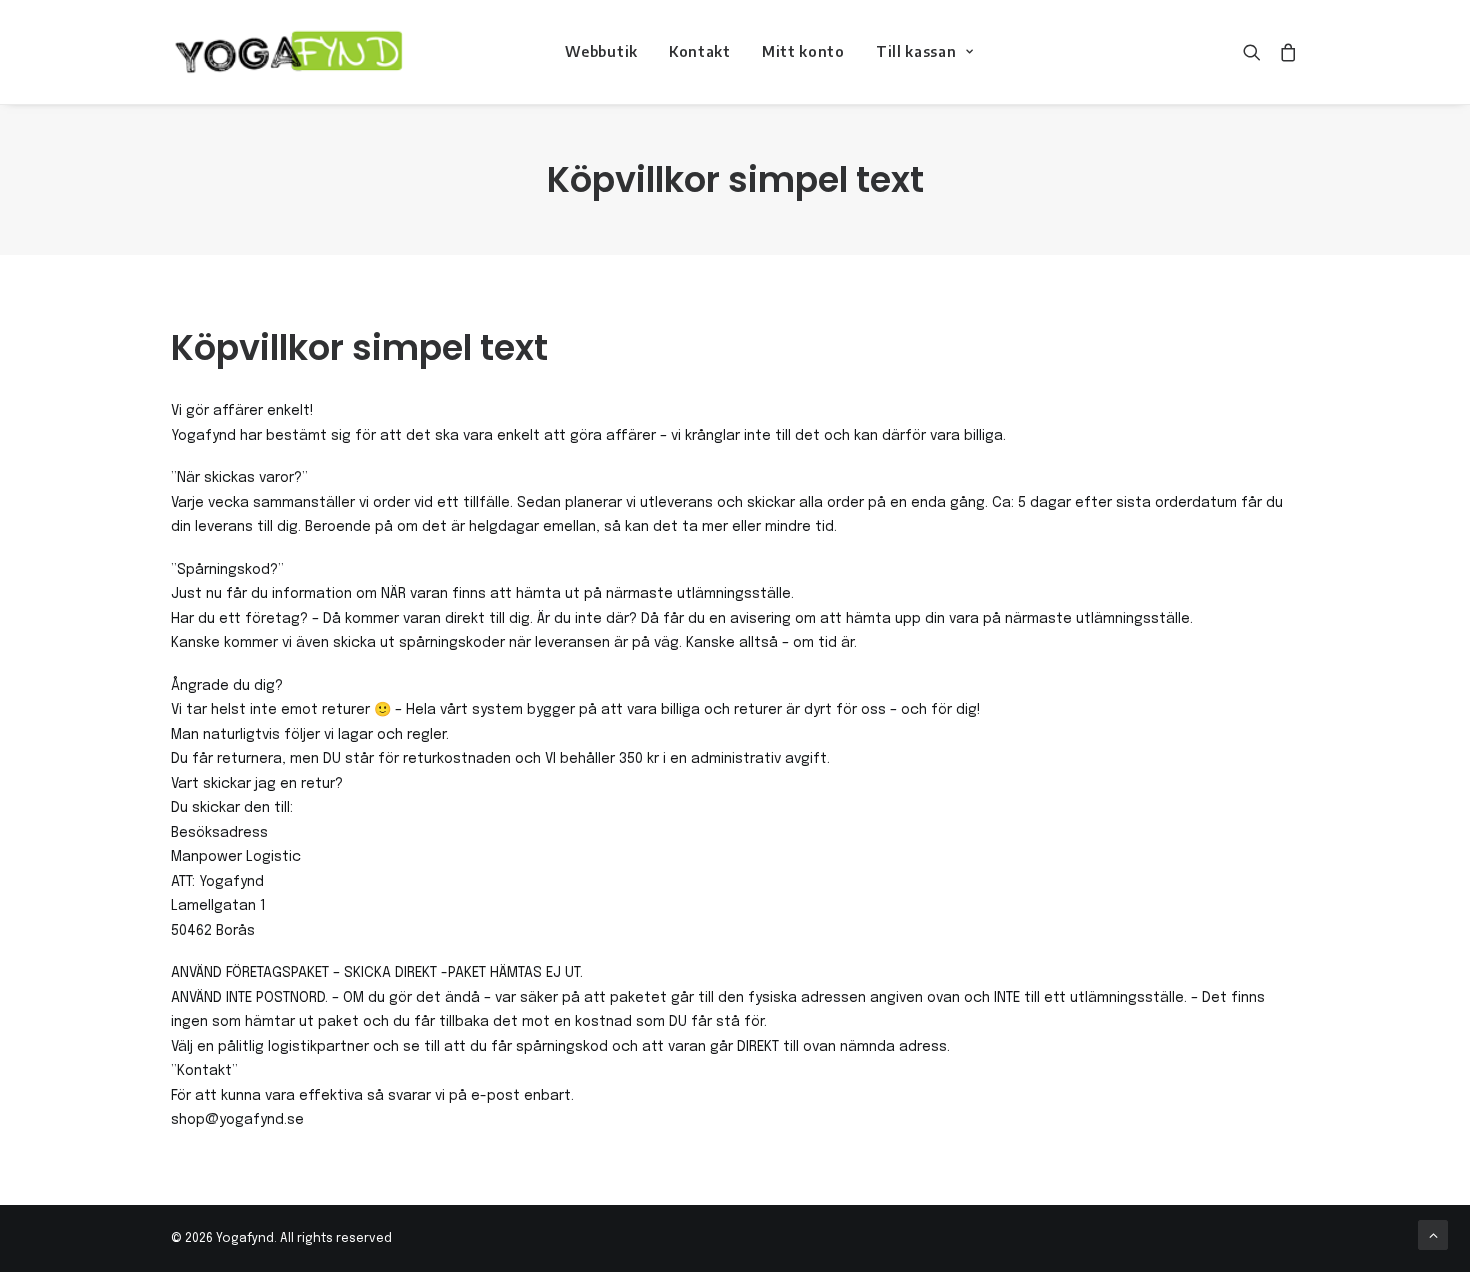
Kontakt (700, 51)
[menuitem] (601, 52)
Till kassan (916, 51)
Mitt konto (803, 51)
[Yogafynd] (287, 52)
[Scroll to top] (1433, 1235)
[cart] (1284, 52)
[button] (1256, 52)
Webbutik (601, 51)
